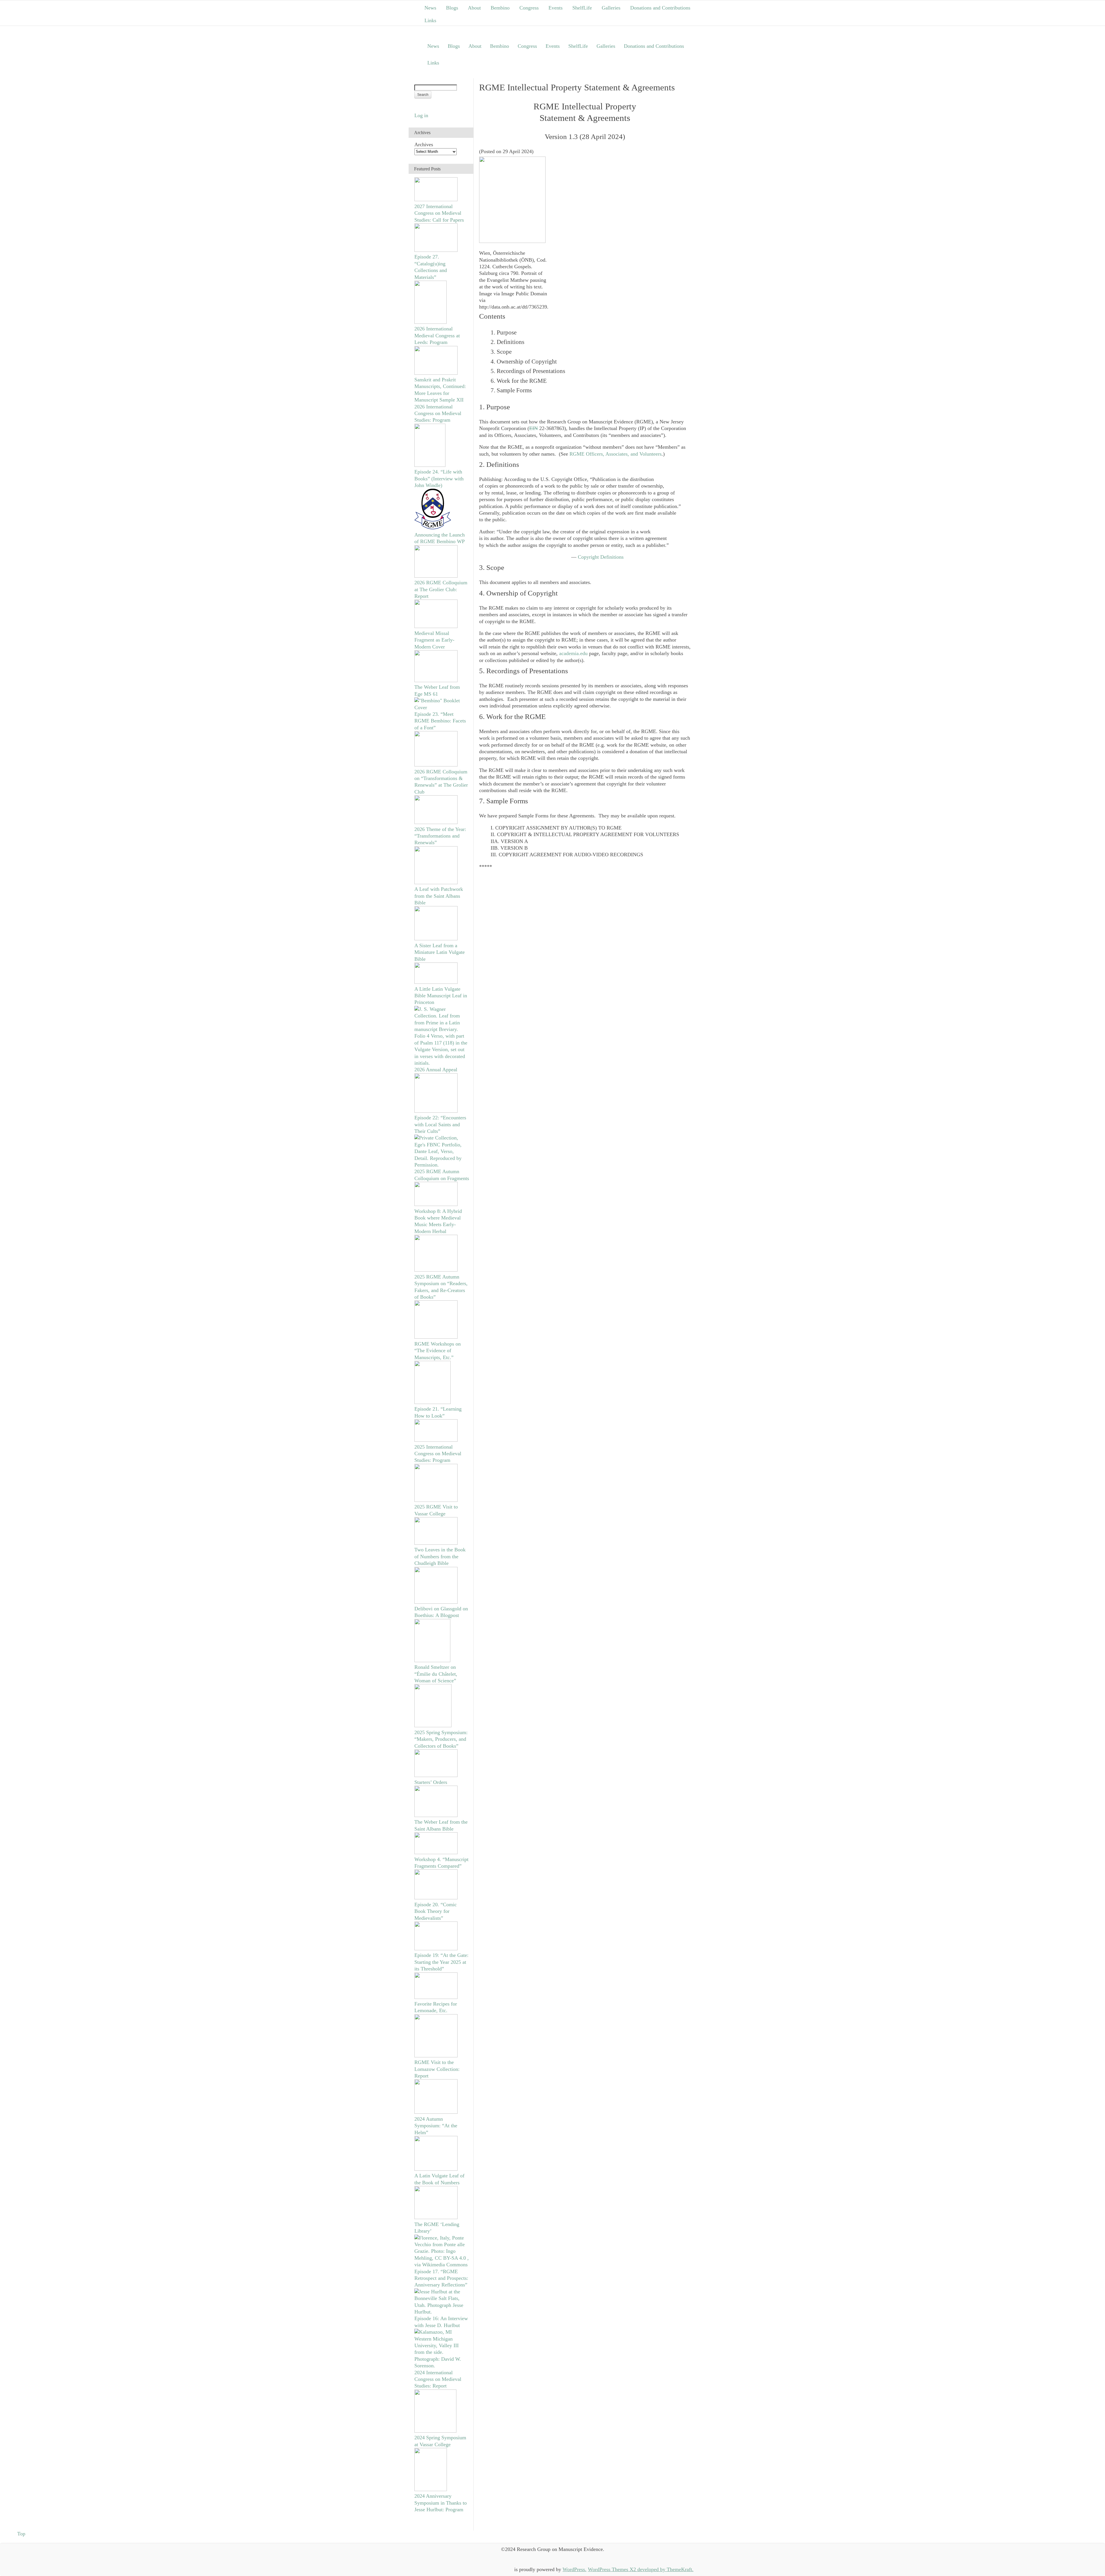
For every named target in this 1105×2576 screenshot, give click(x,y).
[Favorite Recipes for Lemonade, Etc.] (436, 1997)
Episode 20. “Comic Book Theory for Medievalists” (436, 1911)
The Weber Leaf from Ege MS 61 (437, 690)
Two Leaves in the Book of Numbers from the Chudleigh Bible (440, 1556)
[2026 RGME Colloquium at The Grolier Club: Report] (436, 576)
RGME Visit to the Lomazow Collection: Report (437, 2069)
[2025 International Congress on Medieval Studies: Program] (436, 1440)
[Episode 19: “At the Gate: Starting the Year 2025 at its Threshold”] (436, 1949)
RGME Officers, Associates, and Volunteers (616, 454)
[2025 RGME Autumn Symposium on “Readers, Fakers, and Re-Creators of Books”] (436, 1270)
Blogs (452, 8)
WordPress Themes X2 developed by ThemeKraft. (641, 2569)
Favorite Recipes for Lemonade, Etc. (436, 2007)
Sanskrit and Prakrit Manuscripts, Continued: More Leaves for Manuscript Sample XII (440, 390)
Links (430, 20)
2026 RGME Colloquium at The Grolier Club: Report (441, 589)
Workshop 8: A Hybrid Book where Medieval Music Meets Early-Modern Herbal (438, 1221)
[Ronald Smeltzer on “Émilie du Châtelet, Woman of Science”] (432, 1660)
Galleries (611, 8)
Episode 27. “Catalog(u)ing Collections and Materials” (431, 267)
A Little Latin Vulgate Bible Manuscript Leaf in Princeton (441, 996)
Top (21, 2534)
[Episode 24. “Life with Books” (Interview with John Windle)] (430, 465)
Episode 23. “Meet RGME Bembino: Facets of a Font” (440, 721)
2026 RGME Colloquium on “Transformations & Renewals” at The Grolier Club (441, 782)
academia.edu (573, 653)
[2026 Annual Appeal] (442, 1063)
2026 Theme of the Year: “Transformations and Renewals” (440, 836)
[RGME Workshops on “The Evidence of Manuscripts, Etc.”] (436, 1337)
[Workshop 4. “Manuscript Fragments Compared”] (436, 1852)
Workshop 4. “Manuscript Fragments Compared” (441, 1863)
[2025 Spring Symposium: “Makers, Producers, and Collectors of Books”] (433, 1725)
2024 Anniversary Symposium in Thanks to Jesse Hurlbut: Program (441, 2503)
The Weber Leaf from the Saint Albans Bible (441, 1825)
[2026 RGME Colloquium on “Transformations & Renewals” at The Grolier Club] (436, 765)
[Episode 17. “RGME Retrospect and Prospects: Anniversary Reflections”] (442, 2265)
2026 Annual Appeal (436, 1070)
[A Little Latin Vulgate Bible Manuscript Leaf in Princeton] (436, 982)
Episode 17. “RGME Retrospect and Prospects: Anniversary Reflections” (441, 2278)
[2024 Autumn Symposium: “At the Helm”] (436, 2112)
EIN (534, 428)
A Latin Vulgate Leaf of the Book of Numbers (439, 2179)
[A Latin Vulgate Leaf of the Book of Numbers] (436, 2169)
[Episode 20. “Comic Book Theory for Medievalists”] (436, 1898)
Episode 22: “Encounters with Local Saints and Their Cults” (440, 1124)
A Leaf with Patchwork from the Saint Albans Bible (439, 896)
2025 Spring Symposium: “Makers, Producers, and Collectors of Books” (441, 1739)
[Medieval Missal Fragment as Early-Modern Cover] (436, 626)
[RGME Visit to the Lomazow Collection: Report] (436, 2056)
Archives (424, 144)
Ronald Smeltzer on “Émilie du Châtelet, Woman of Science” (436, 1674)
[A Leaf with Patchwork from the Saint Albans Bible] (436, 882)
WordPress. (575, 2569)
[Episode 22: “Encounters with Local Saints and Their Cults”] (436, 1111)
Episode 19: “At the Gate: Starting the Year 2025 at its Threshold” (441, 1962)
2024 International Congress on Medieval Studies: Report (438, 2379)
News (430, 8)
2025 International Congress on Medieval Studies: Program (438, 1454)
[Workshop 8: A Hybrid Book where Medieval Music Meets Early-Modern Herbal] (436, 1204)
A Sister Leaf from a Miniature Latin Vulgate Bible (440, 952)
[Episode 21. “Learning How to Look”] (433, 1402)
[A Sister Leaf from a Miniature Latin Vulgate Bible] (436, 939)
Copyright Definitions (601, 557)
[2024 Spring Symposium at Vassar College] (435, 2431)
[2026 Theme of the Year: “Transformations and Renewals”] (436, 822)
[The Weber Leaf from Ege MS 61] (436, 680)
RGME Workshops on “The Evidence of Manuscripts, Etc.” (438, 1351)
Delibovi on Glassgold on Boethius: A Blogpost (441, 1612)
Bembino (500, 8)
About (474, 8)
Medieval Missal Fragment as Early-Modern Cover (434, 640)
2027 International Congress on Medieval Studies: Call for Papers (439, 213)
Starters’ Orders (431, 1782)
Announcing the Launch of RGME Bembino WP (440, 538)
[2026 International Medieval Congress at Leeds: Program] (430, 322)
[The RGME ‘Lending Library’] (436, 2217)
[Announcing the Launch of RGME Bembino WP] (433, 528)
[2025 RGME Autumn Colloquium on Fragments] (442, 1165)
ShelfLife (582, 8)
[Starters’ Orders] (436, 1775)
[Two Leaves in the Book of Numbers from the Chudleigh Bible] (436, 1543)
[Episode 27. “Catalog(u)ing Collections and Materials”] (436, 250)
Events (556, 8)
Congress (529, 8)
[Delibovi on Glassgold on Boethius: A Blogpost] (436, 1602)
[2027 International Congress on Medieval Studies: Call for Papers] (436, 199)
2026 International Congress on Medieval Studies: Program (438, 413)
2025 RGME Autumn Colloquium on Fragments (442, 1175)
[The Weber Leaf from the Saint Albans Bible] (436, 1815)
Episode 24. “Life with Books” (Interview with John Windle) (439, 479)
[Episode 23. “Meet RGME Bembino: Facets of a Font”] (442, 707)
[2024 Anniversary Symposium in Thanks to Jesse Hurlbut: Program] (431, 2489)
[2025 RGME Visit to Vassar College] (436, 1500)
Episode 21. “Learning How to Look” (438, 1412)
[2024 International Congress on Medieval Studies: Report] (442, 2366)
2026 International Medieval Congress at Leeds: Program (437, 335)
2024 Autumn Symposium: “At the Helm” (436, 2126)
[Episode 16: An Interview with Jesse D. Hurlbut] (442, 2312)
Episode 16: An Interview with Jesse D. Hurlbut (441, 2322)
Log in (421, 115)
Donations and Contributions (660, 8)
